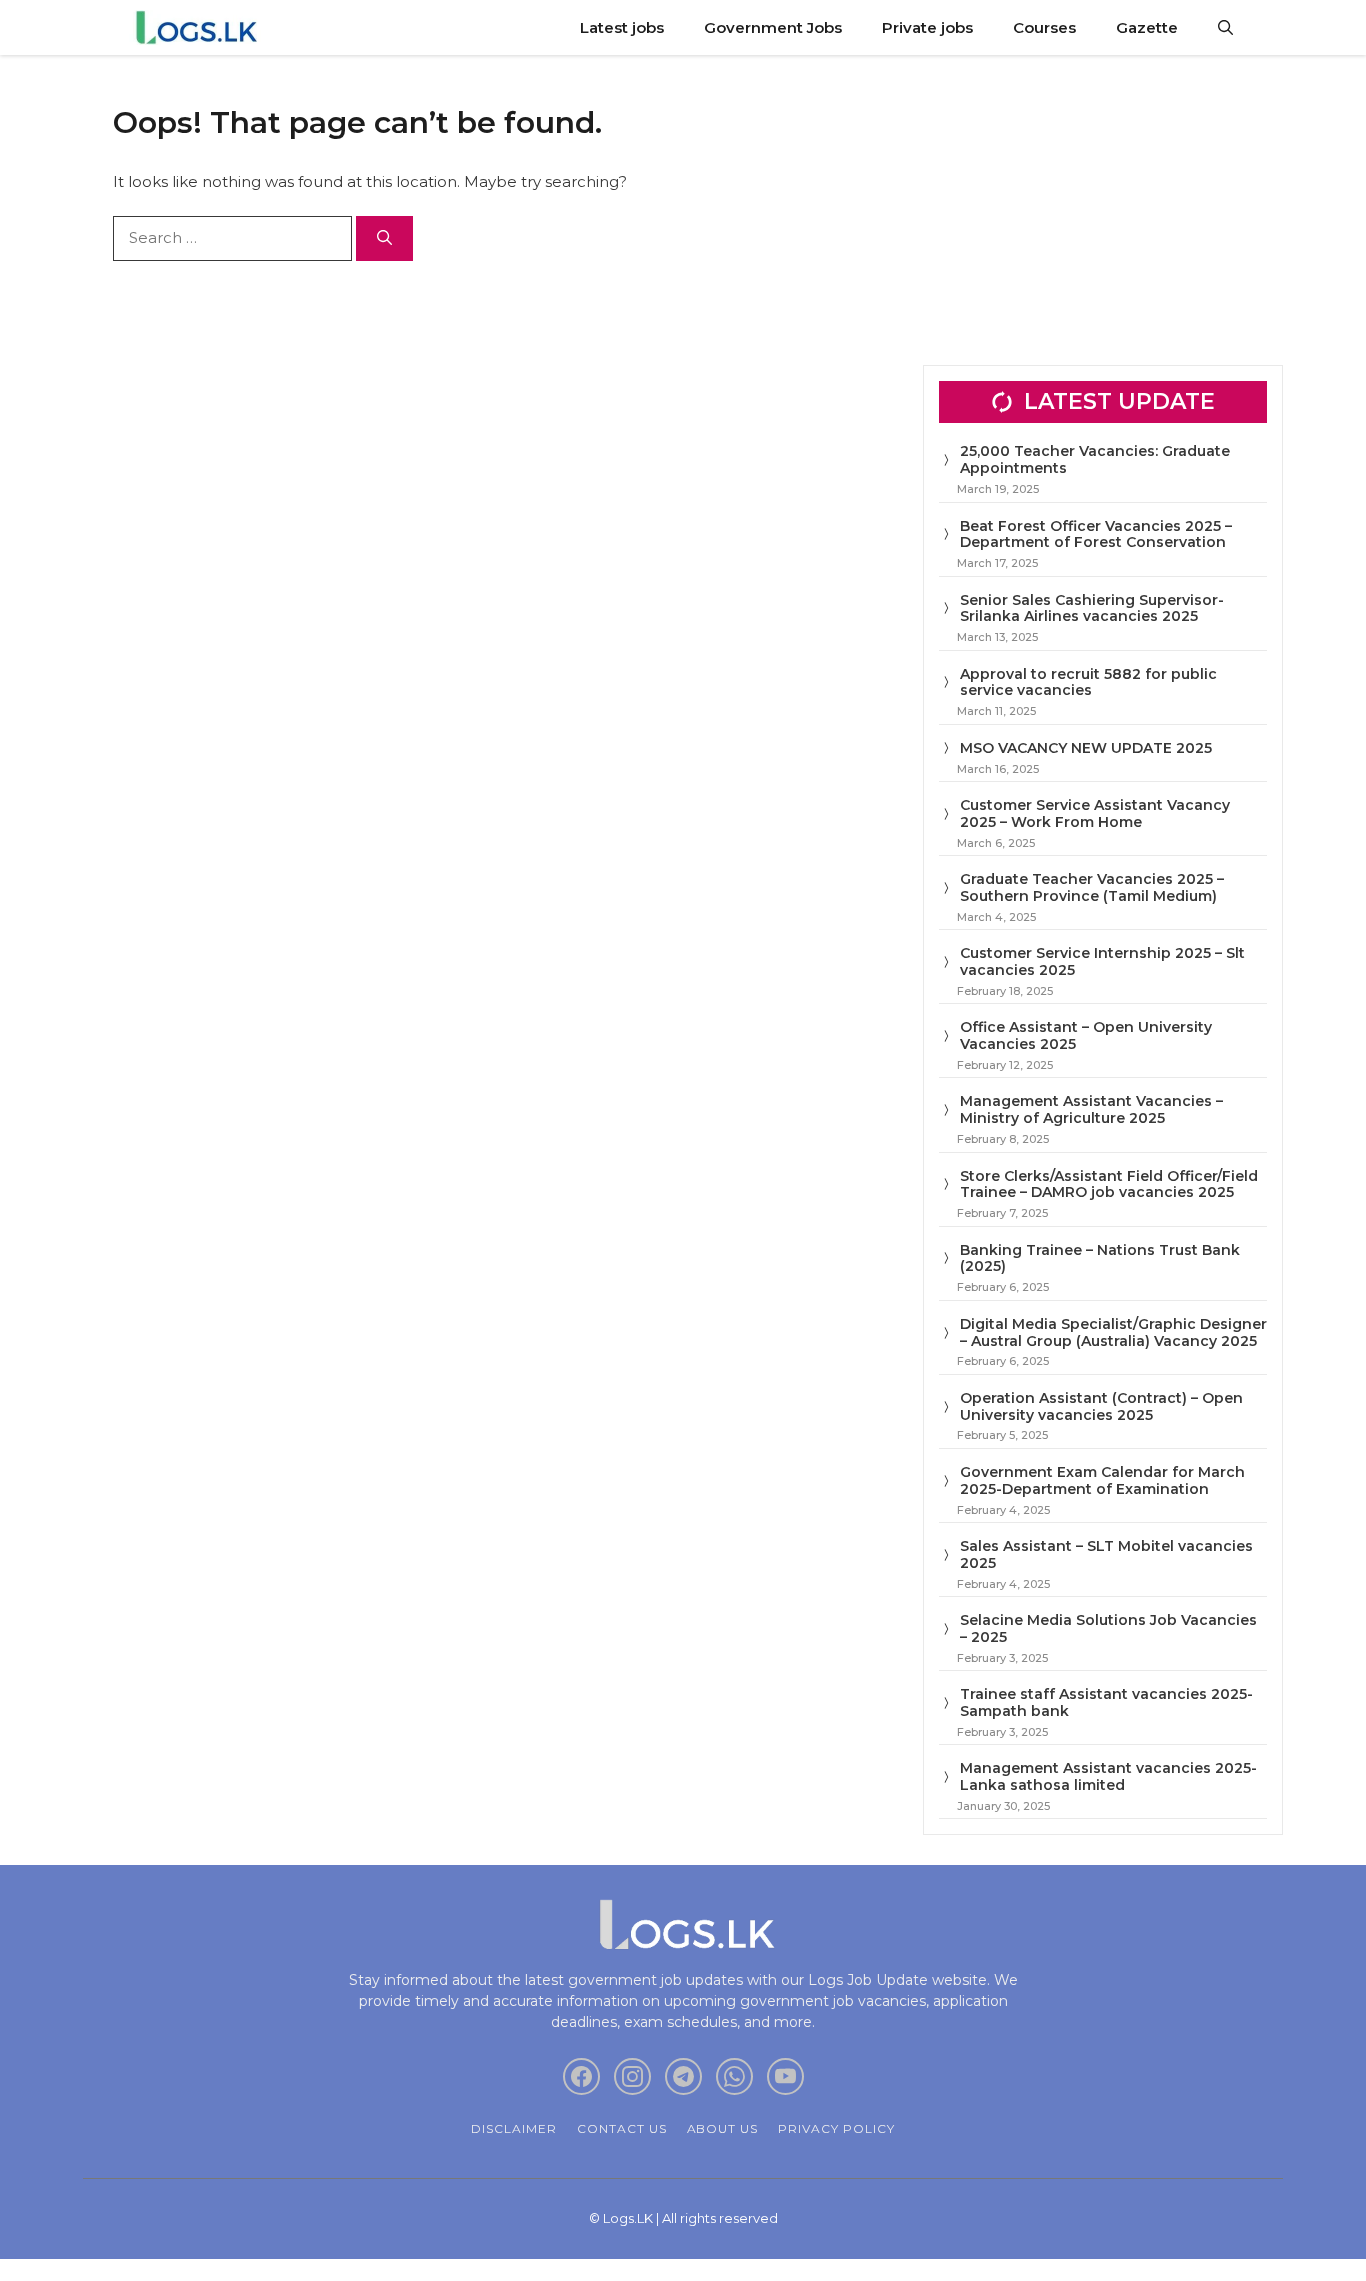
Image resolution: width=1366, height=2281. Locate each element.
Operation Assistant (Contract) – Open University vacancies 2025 (1101, 1406)
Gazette (1147, 27)
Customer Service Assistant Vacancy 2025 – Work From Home (1095, 813)
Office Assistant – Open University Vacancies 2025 (1086, 1035)
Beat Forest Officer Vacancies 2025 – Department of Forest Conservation (1096, 534)
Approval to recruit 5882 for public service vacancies (1088, 682)
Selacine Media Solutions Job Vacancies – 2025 (1108, 1628)
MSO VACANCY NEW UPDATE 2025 (1086, 748)
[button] (1225, 27)
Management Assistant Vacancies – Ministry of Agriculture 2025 (1091, 1109)
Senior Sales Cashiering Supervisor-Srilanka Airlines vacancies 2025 (1092, 608)
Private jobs (927, 27)
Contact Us (622, 2128)
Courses (1044, 27)
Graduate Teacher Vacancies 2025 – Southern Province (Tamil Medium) (1092, 887)
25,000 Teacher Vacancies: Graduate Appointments (1095, 459)
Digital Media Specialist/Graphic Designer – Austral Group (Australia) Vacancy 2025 (1113, 1332)
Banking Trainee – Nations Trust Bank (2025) (1100, 1258)
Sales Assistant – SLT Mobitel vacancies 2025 (1106, 1554)
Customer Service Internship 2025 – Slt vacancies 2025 (1102, 961)
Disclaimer (514, 2128)
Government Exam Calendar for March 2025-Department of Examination (1102, 1480)
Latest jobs (622, 27)
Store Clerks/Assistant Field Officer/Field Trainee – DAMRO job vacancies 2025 (1109, 1184)
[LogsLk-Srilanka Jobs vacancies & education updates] (200, 27)
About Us (723, 2128)
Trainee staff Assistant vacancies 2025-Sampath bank (1106, 1702)
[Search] (384, 238)
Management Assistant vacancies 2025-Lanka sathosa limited (1108, 1776)
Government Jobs (773, 27)
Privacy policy (836, 2128)
